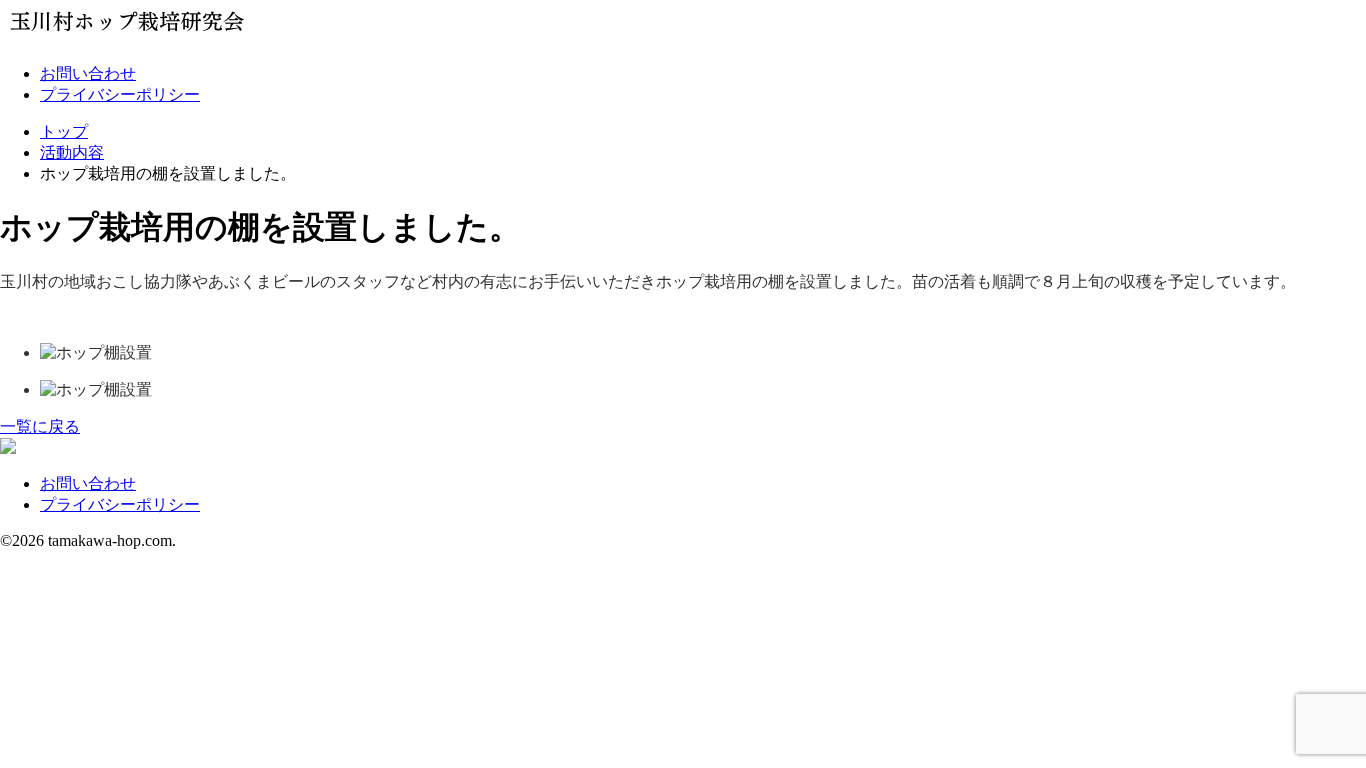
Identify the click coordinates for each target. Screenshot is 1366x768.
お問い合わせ (88, 73)
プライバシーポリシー (120, 94)
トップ (64, 131)
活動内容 (72, 152)
